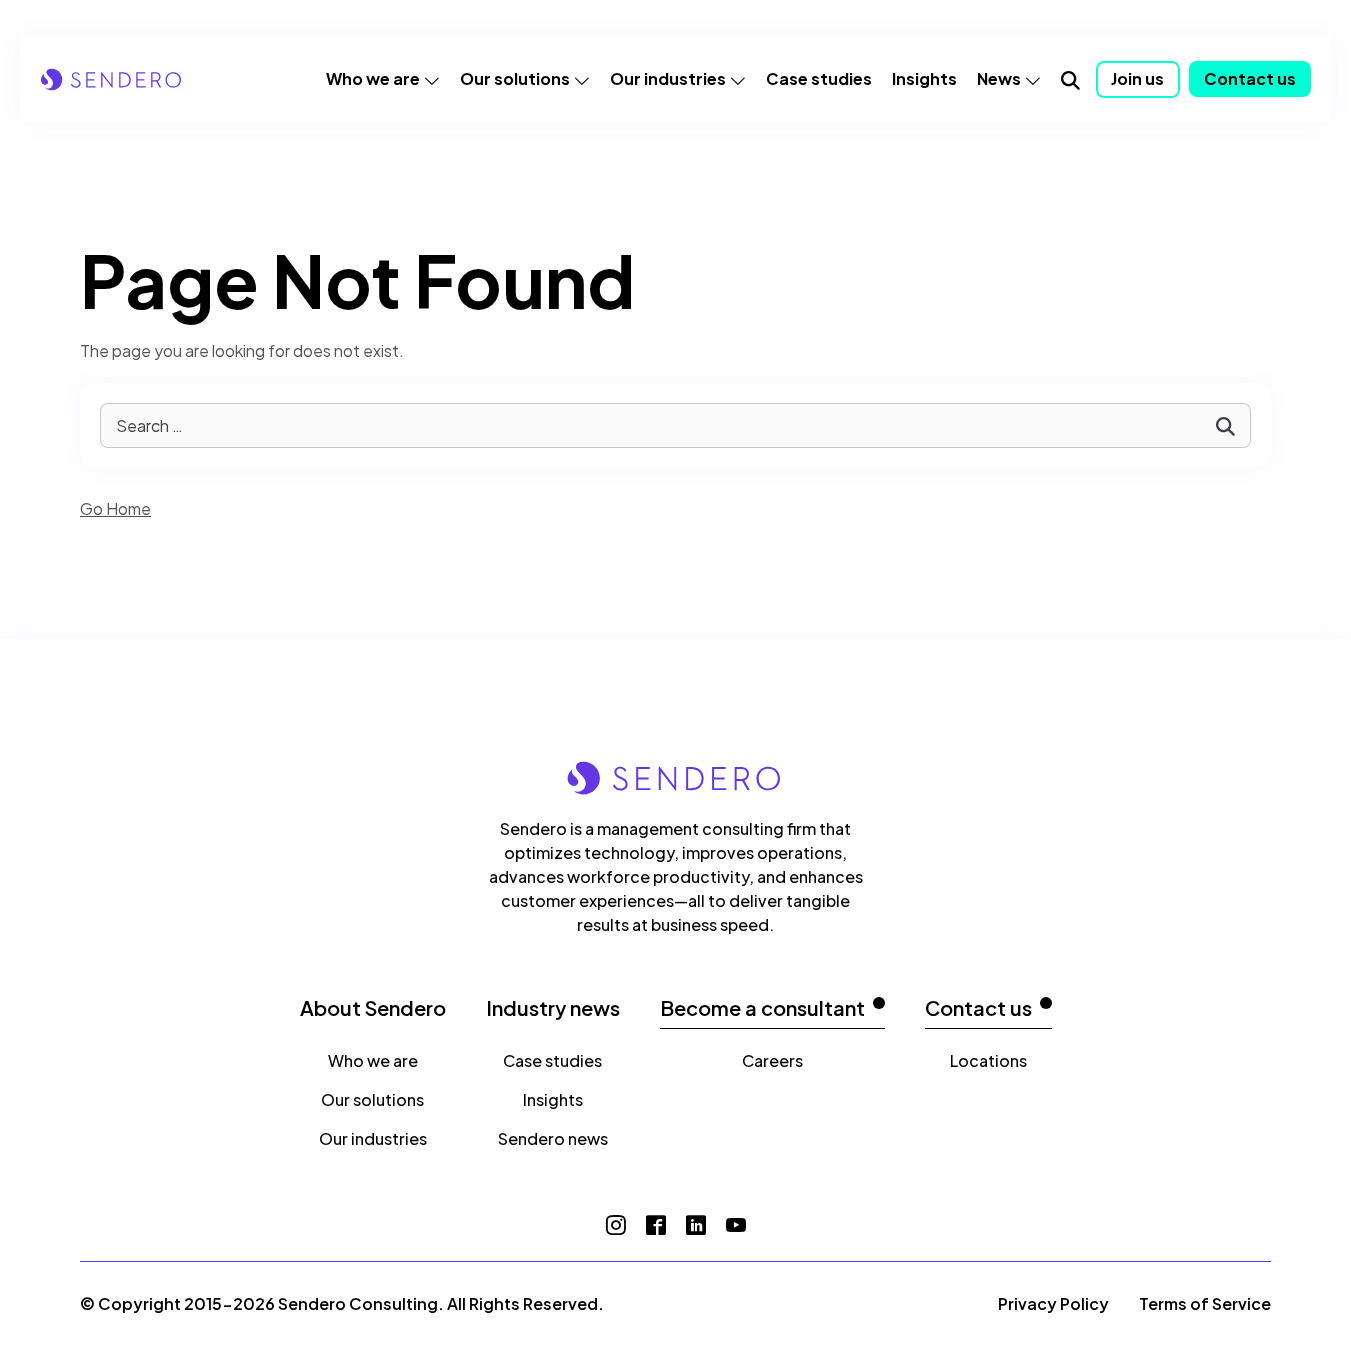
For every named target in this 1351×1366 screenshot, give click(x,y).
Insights (924, 78)
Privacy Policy (1053, 1303)
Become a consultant (762, 1008)
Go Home (115, 508)
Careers (772, 1060)
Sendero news (553, 1138)
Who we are (373, 78)
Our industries (668, 78)
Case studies (819, 78)
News (999, 78)
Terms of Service (1205, 1303)
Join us (1137, 78)
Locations (988, 1060)
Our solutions (515, 78)
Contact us (1250, 78)
